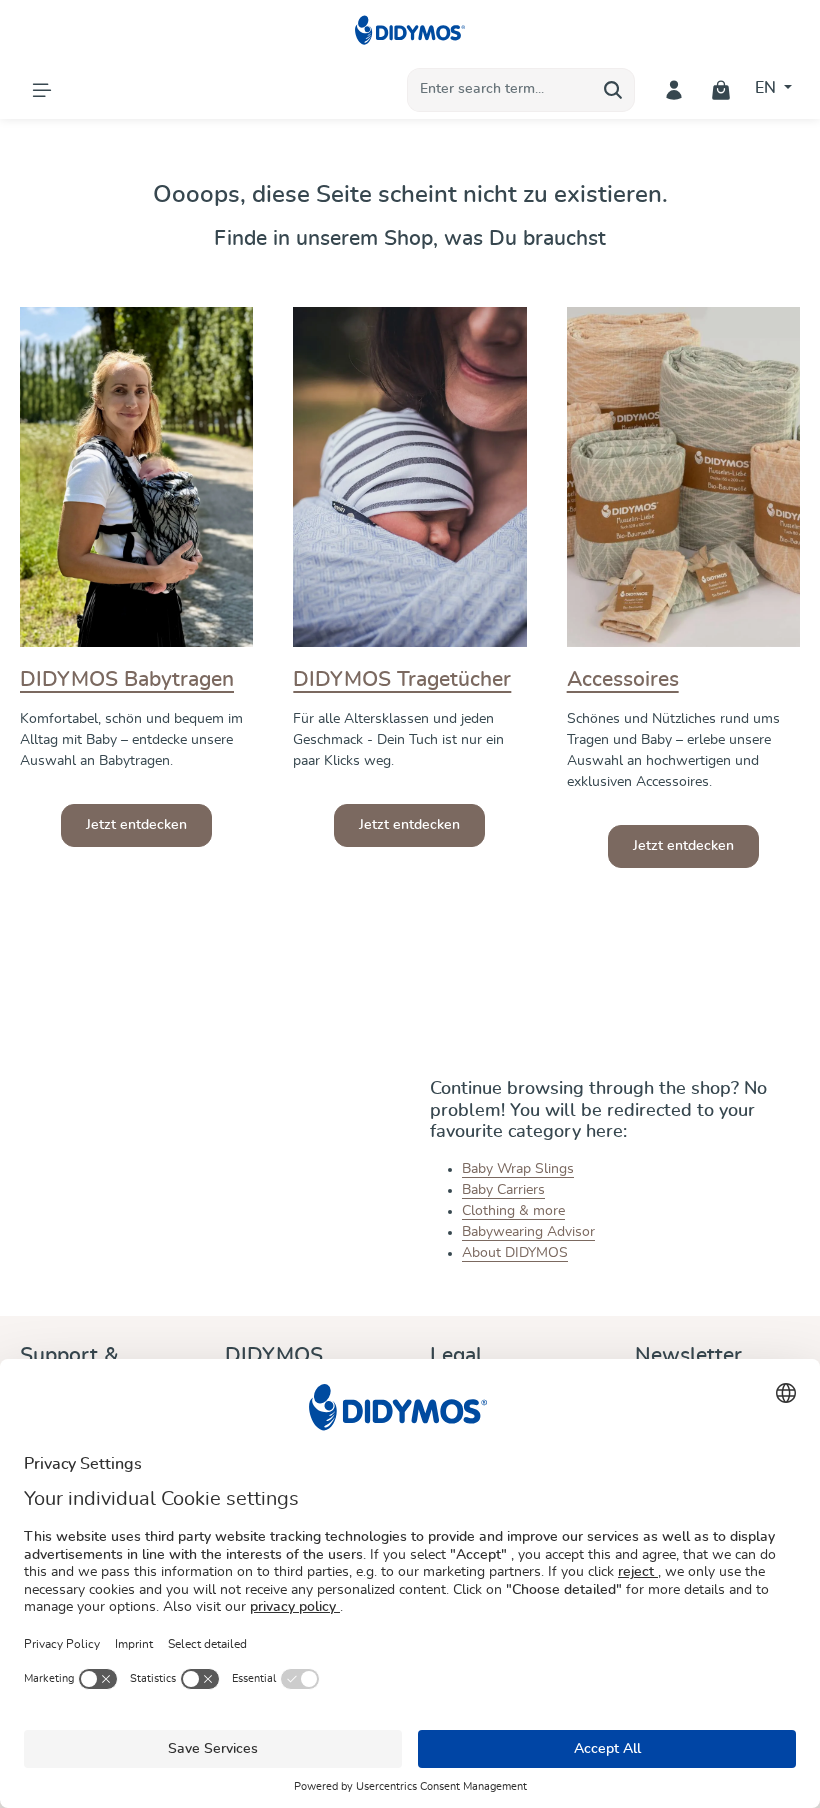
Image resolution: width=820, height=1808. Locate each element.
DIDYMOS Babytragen (127, 679)
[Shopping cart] (721, 89)
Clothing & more (513, 1211)
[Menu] (41, 89)
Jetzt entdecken (136, 825)
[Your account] (674, 89)
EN (767, 88)
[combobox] (500, 90)
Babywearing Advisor (528, 1232)
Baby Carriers (503, 1190)
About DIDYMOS (515, 1253)
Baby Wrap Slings (518, 1169)
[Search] (613, 90)
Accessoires (623, 679)
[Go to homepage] (410, 30)
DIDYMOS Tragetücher (402, 679)
